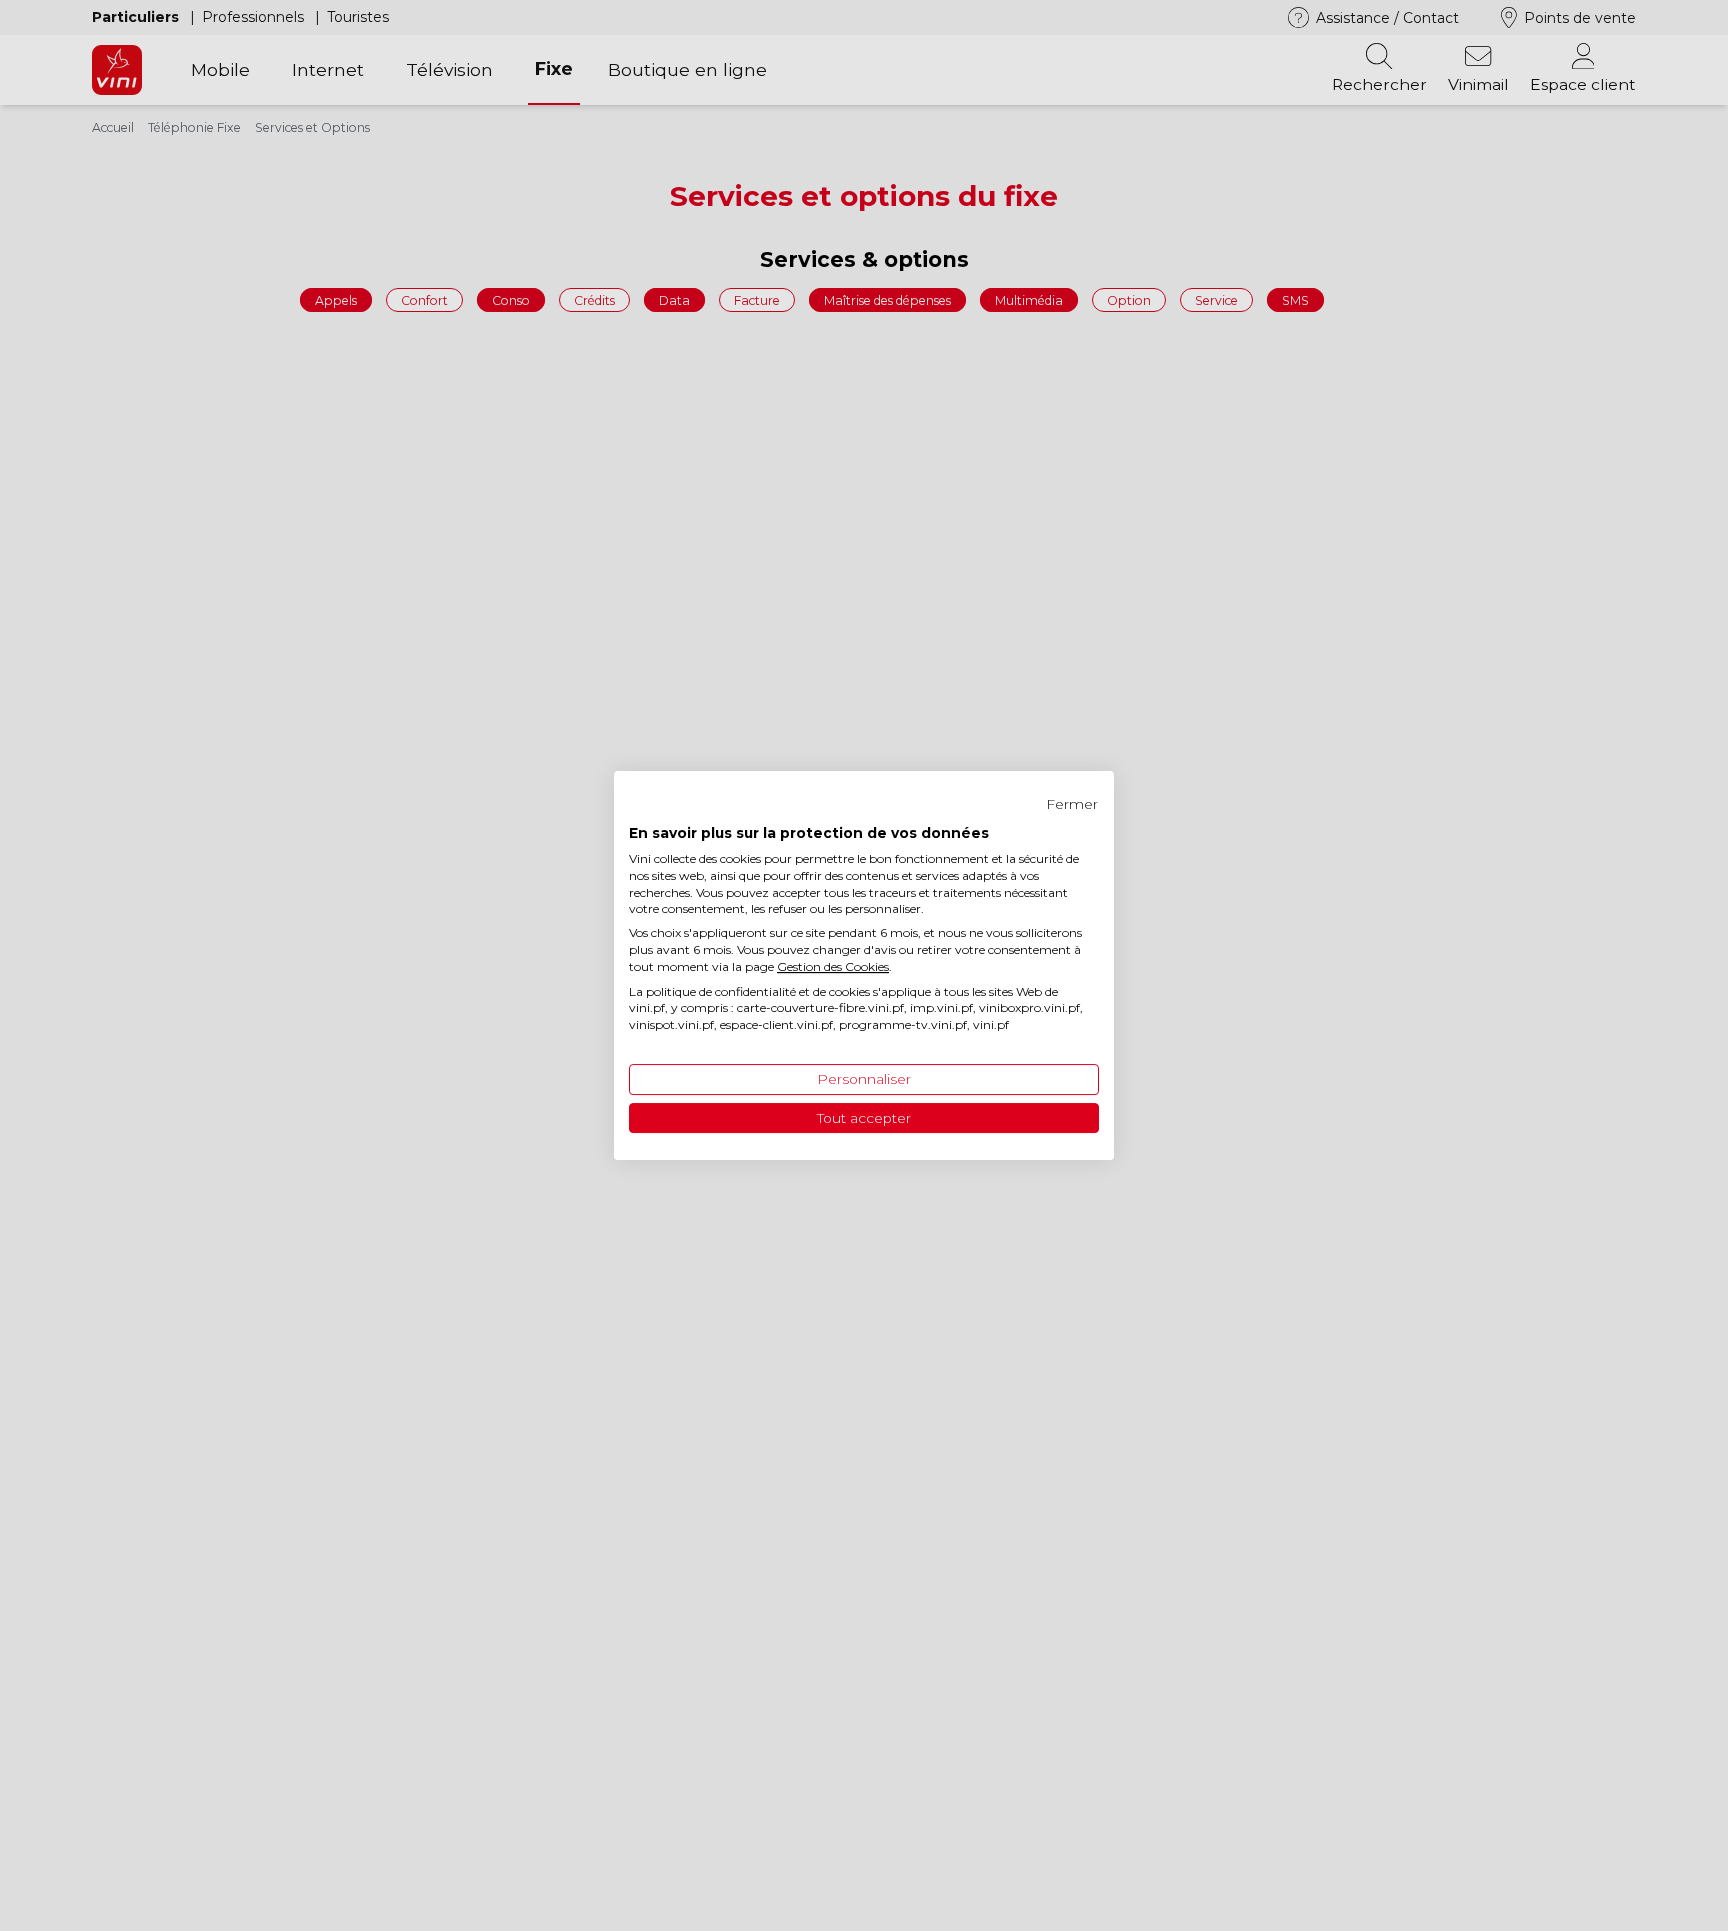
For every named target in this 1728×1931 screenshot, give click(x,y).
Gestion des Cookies (833, 966)
